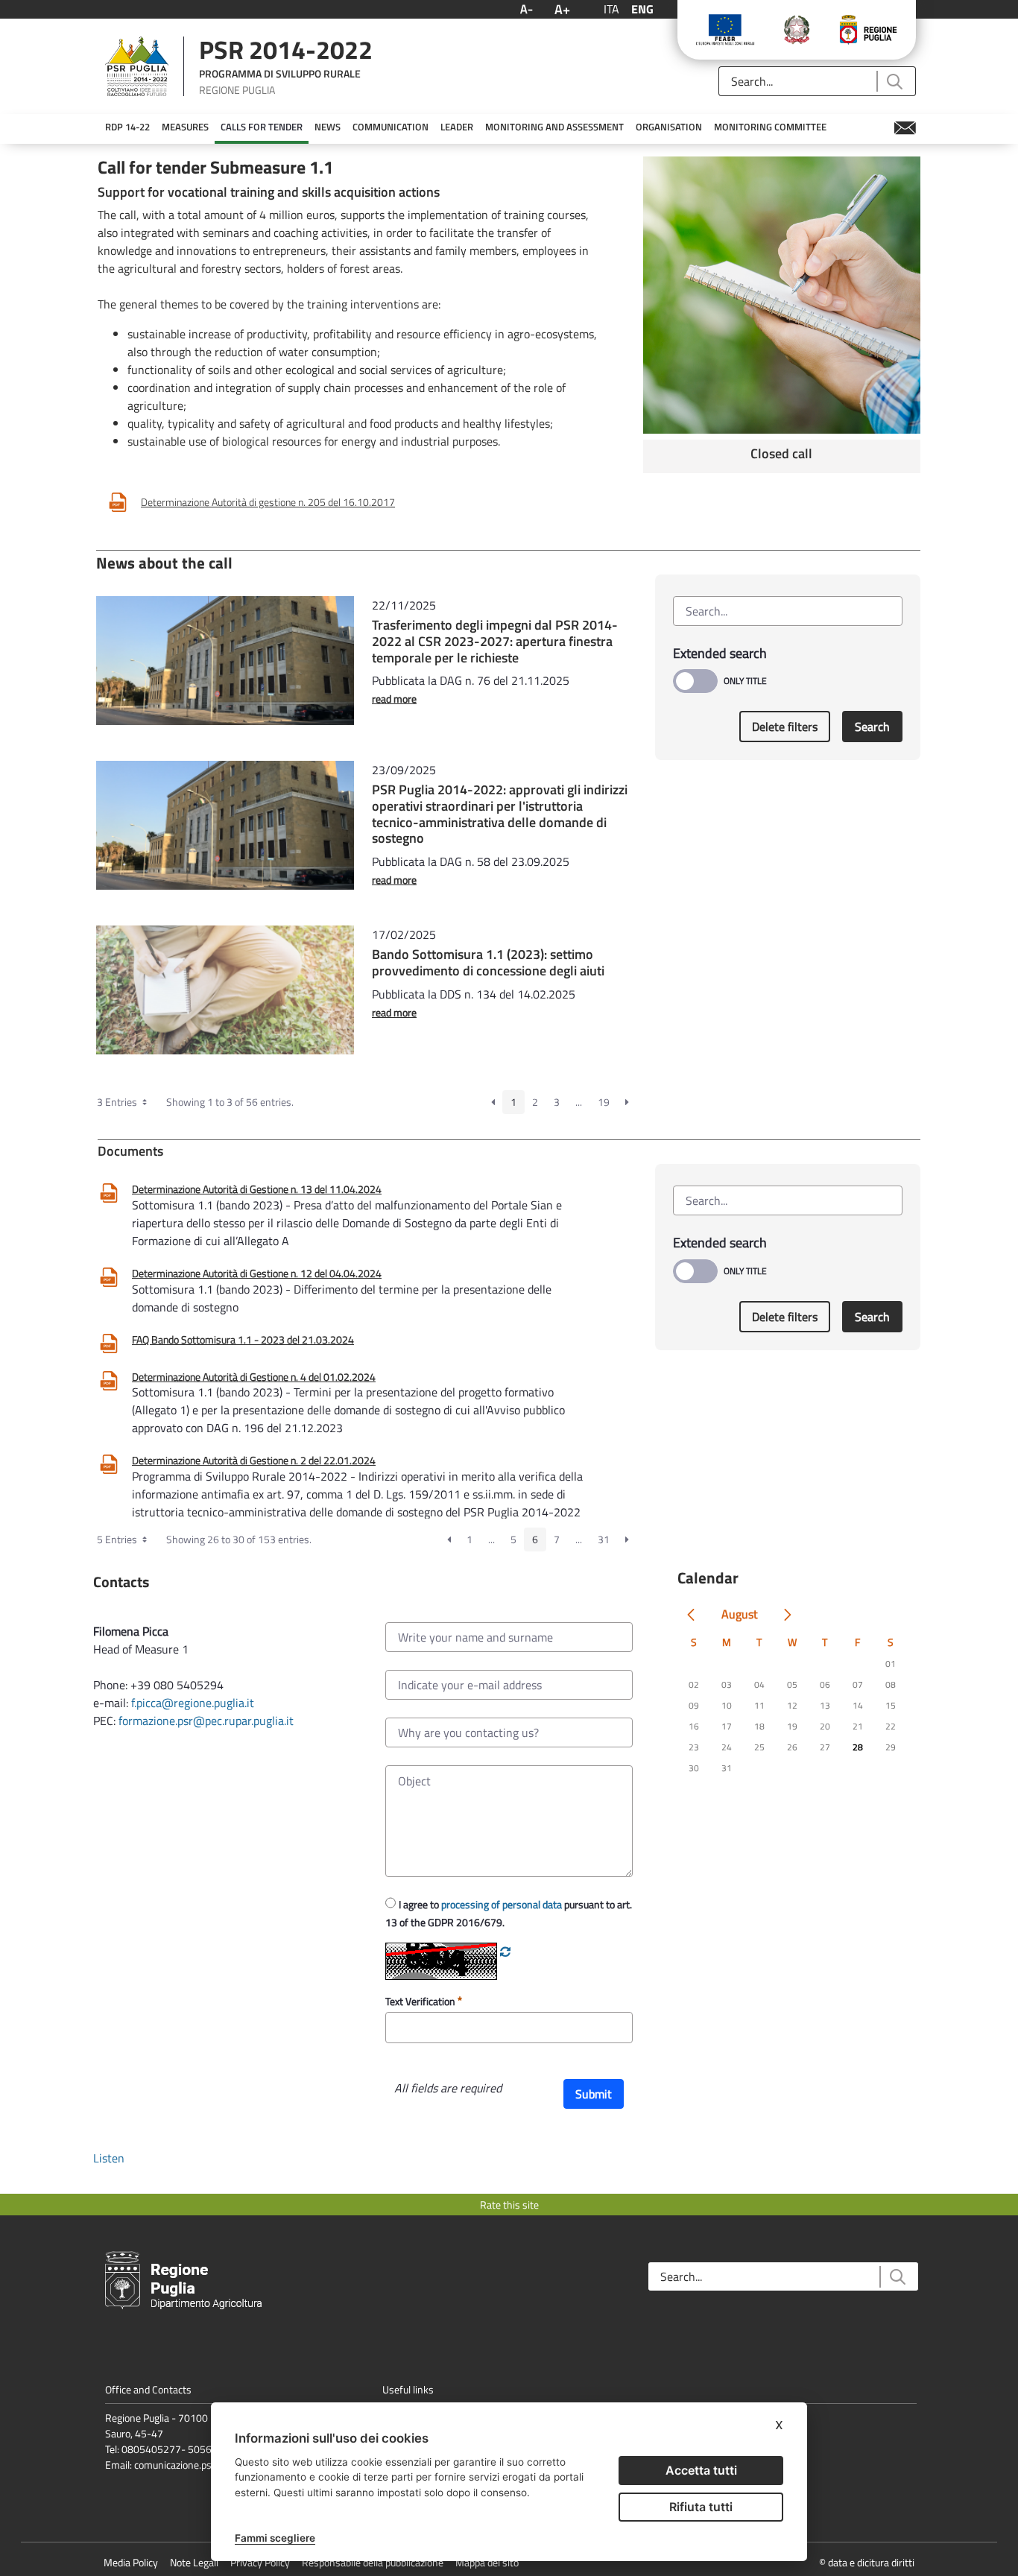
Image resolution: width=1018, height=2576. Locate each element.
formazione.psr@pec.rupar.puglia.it (206, 1721)
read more (394, 699)
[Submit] (894, 82)
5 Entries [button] (118, 1539)
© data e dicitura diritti (867, 2562)
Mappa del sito (487, 2562)
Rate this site (509, 2205)
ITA (611, 9)
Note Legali (194, 2562)
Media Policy (131, 2562)
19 (604, 1102)
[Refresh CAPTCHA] (505, 1952)
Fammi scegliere (275, 2538)
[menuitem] (127, 127)
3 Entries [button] (118, 1102)
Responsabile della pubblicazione (373, 2562)
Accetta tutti (701, 2470)
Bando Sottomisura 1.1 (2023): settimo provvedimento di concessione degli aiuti (488, 962)
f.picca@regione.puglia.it (193, 1703)
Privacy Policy (260, 2562)
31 (604, 1539)
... (579, 1102)
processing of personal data (502, 1904)
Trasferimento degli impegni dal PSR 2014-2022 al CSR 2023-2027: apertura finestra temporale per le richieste (495, 641)
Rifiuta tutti (701, 2507)
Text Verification (421, 2001)
